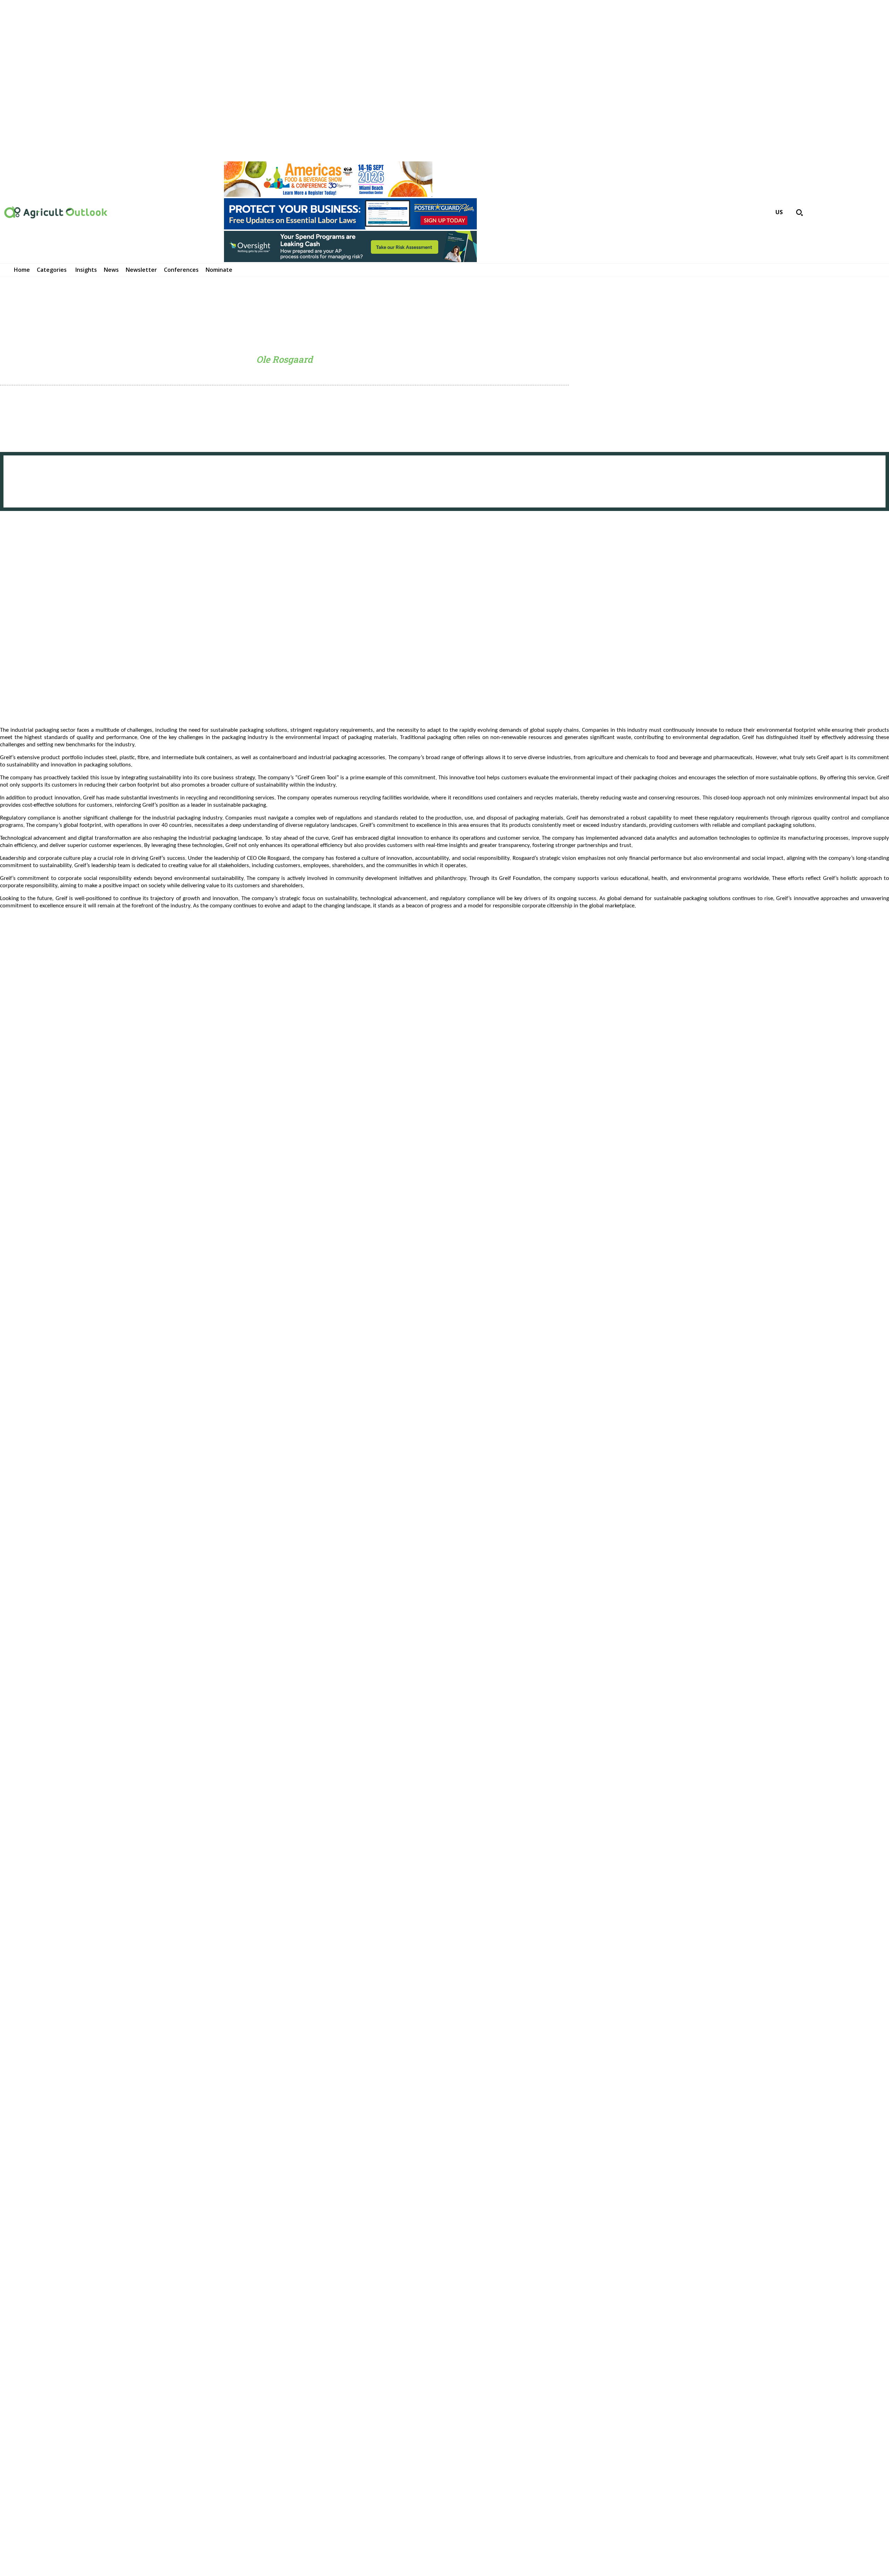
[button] (799, 212)
